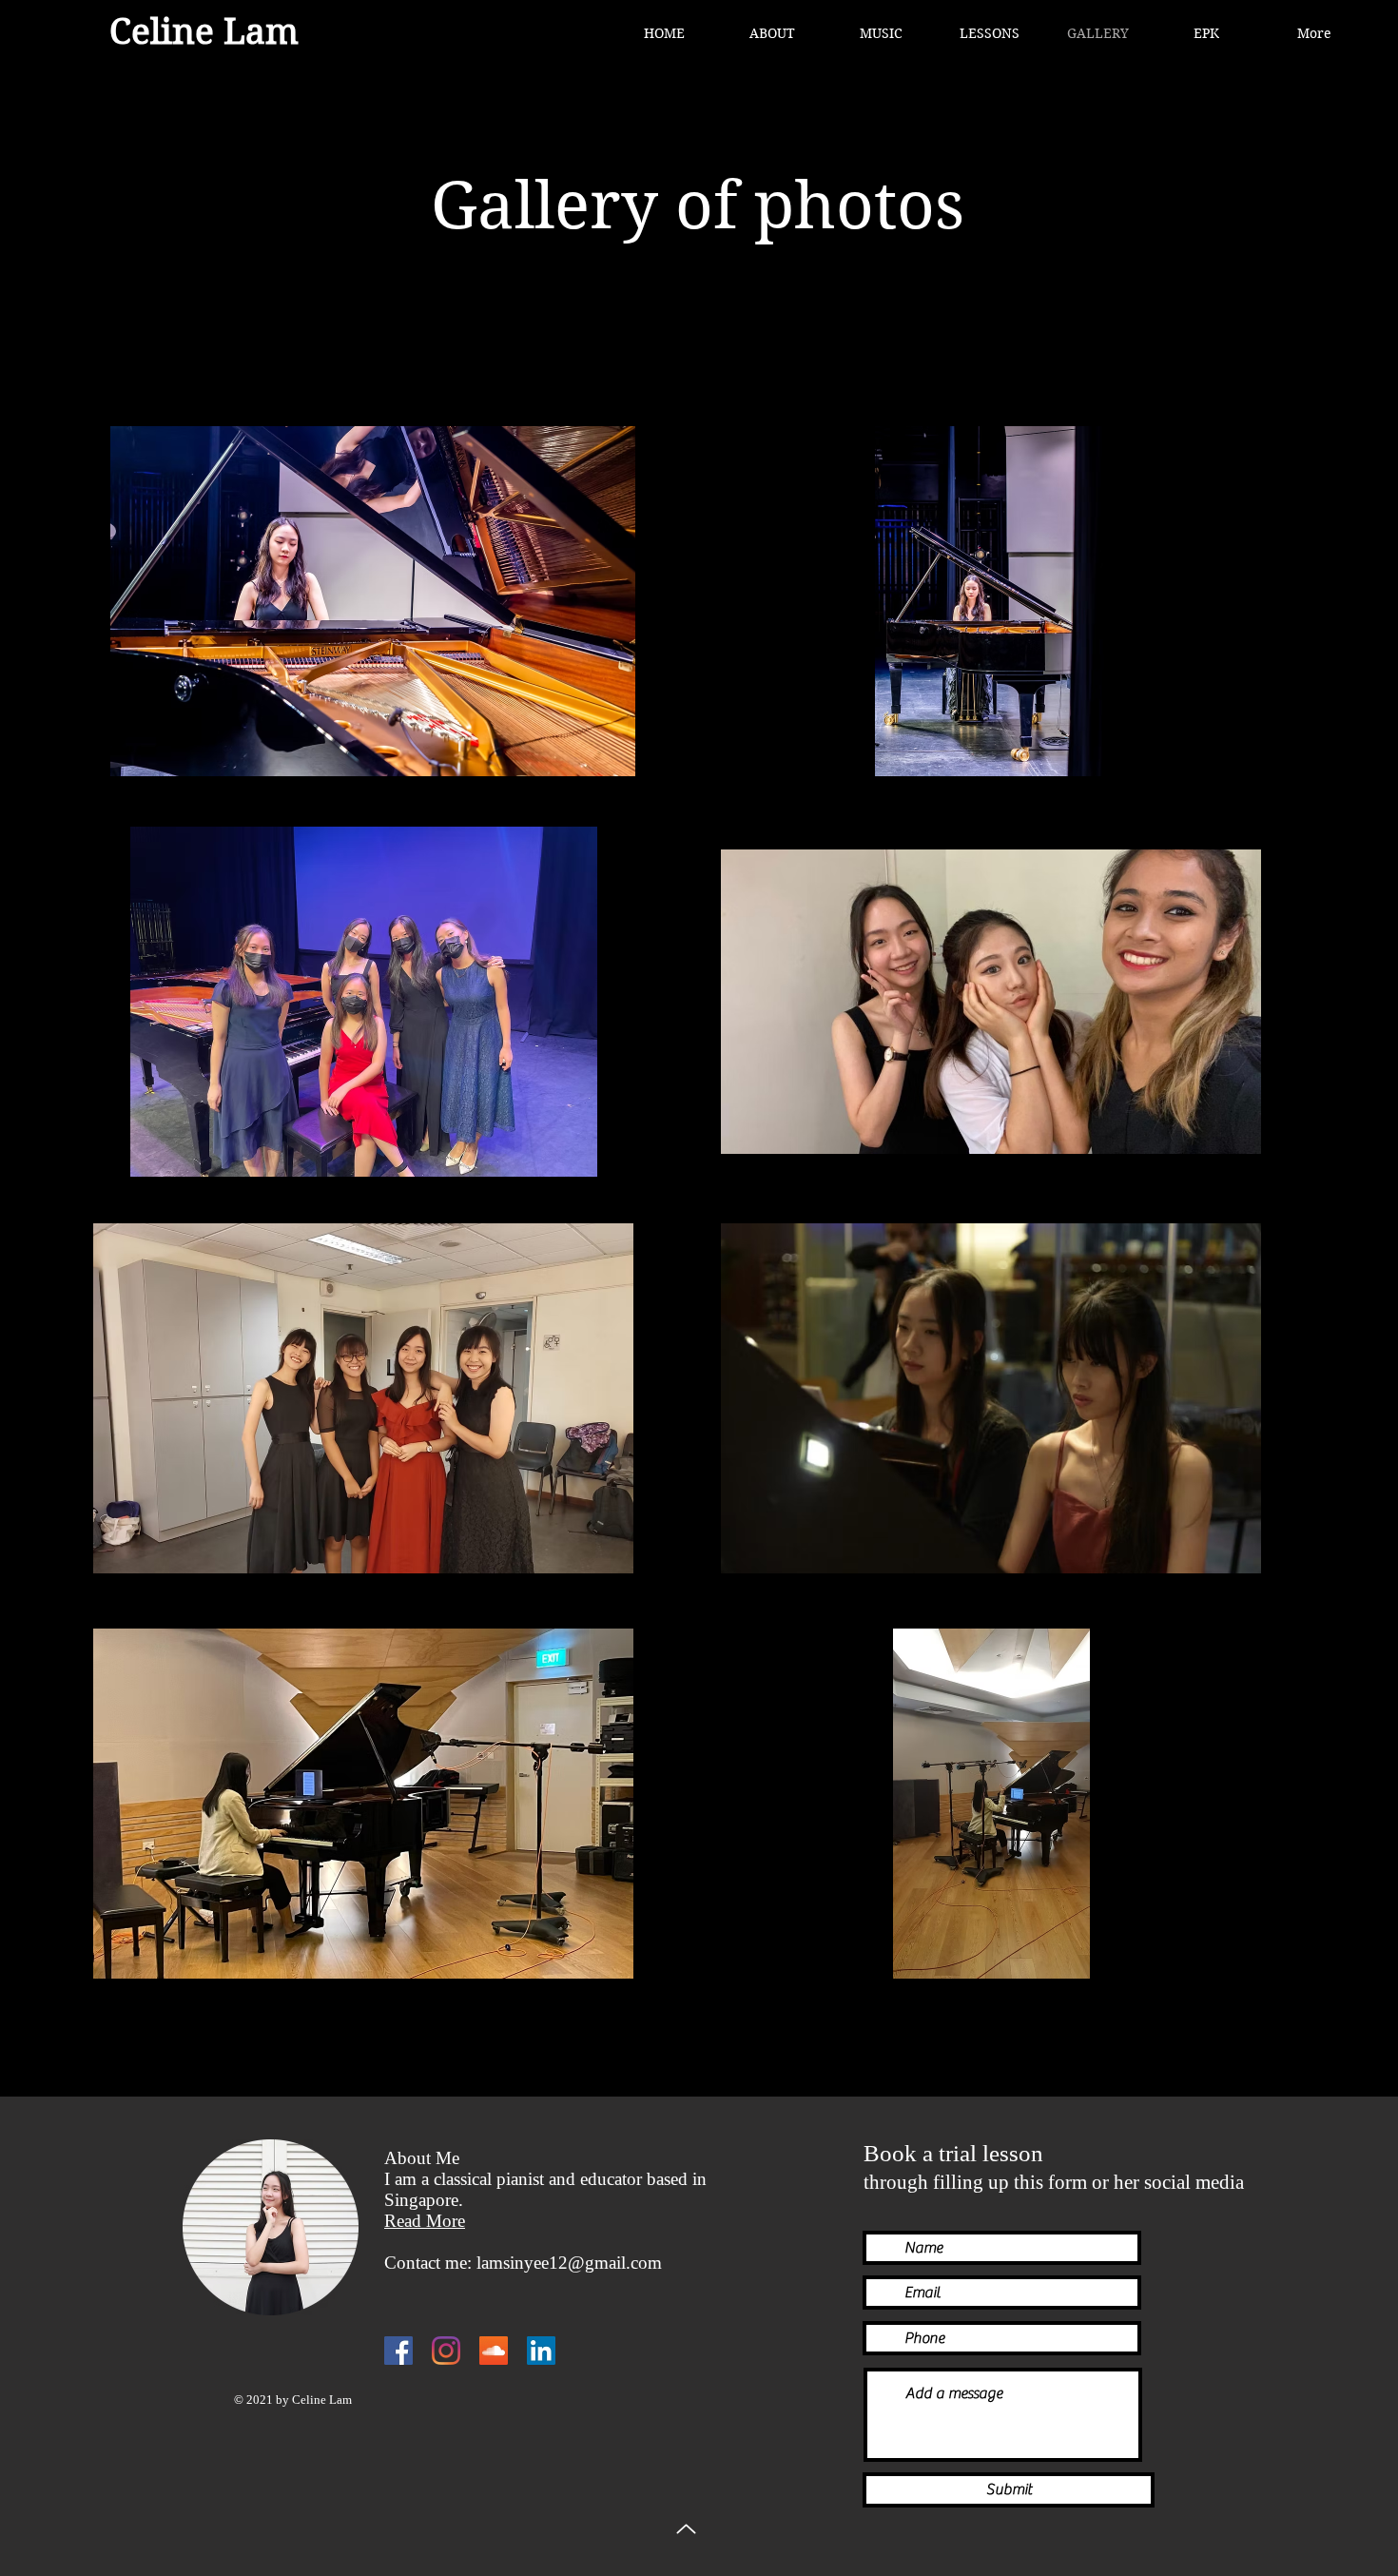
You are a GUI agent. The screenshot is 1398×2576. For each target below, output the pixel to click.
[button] (881, 33)
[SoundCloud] (494, 2351)
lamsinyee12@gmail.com (569, 2263)
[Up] (686, 2529)
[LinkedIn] (541, 2351)
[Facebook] (398, 2351)
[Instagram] (446, 2351)
